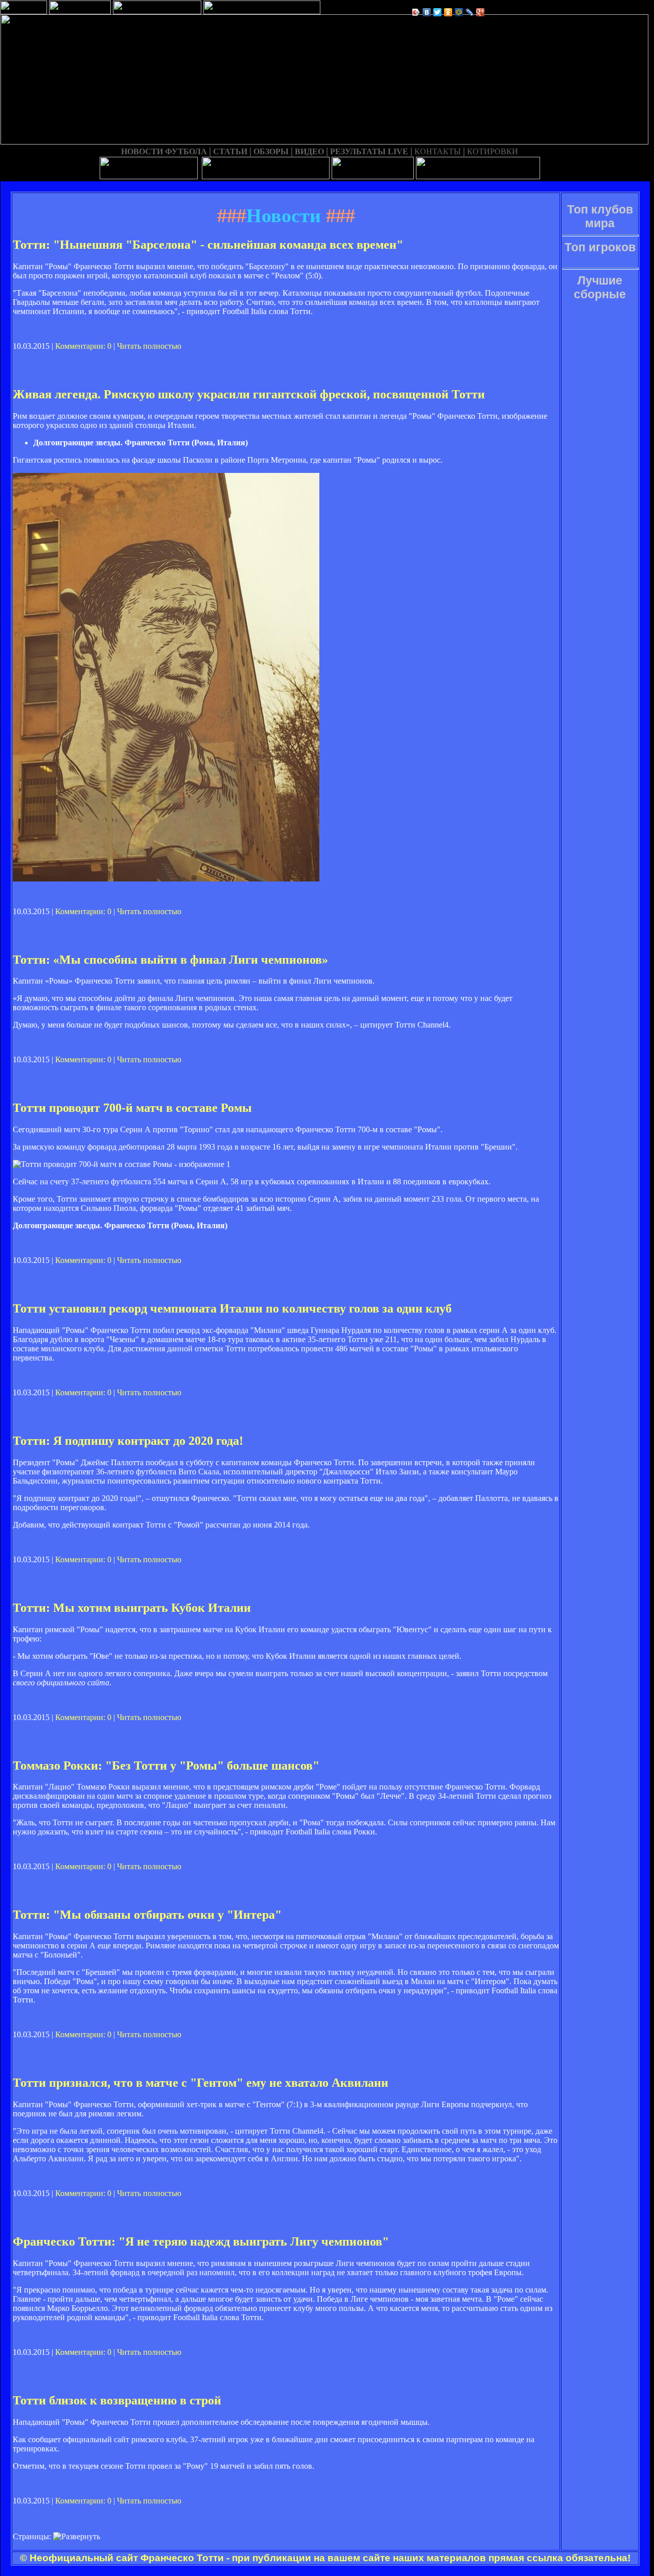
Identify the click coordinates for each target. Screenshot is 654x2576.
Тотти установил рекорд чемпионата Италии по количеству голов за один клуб (232, 1308)
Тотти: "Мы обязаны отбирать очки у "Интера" (147, 1915)
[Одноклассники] (448, 12)
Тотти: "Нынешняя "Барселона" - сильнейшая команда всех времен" (208, 245)
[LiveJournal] (470, 12)
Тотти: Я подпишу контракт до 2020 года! (128, 1441)
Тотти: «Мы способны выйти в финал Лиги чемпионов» (170, 960)
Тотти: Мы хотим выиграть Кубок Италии (132, 1608)
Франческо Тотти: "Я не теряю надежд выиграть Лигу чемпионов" (201, 2241)
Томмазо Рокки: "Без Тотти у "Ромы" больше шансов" (166, 1766)
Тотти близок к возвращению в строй (117, 2400)
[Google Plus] (481, 12)
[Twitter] (438, 12)
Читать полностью (149, 346)
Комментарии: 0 (83, 346)
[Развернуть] (77, 2537)
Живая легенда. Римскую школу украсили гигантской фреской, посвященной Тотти (249, 394)
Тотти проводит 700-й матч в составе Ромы (132, 1108)
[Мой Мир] (459, 12)
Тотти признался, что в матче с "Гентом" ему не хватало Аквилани (201, 2083)
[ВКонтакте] (427, 12)
